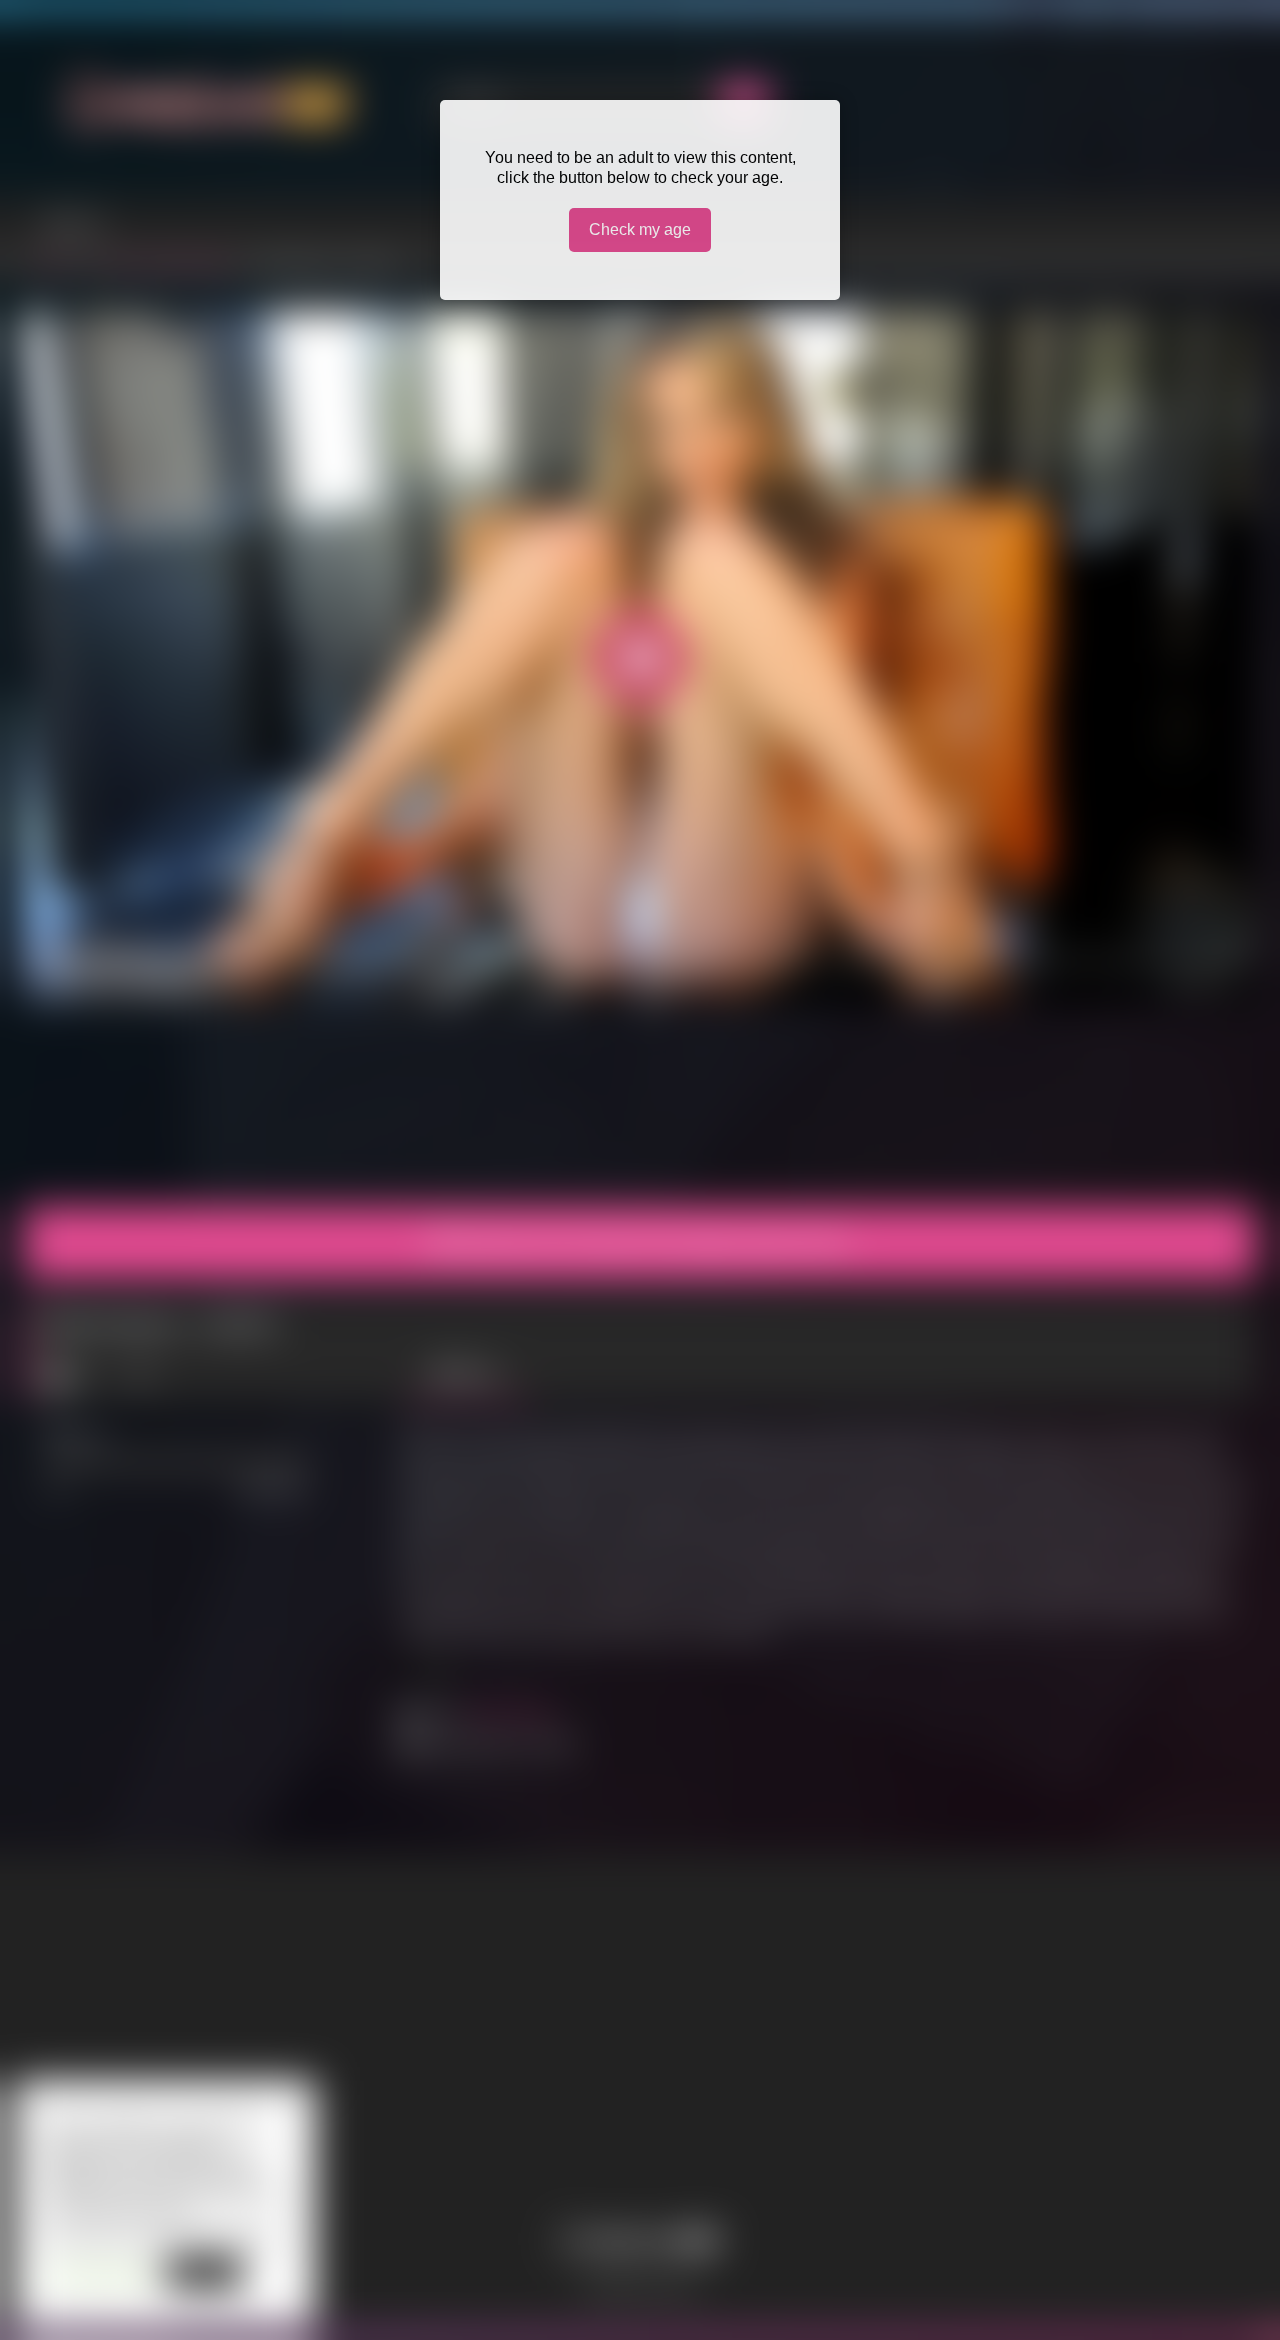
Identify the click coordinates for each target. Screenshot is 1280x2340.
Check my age (640, 229)
